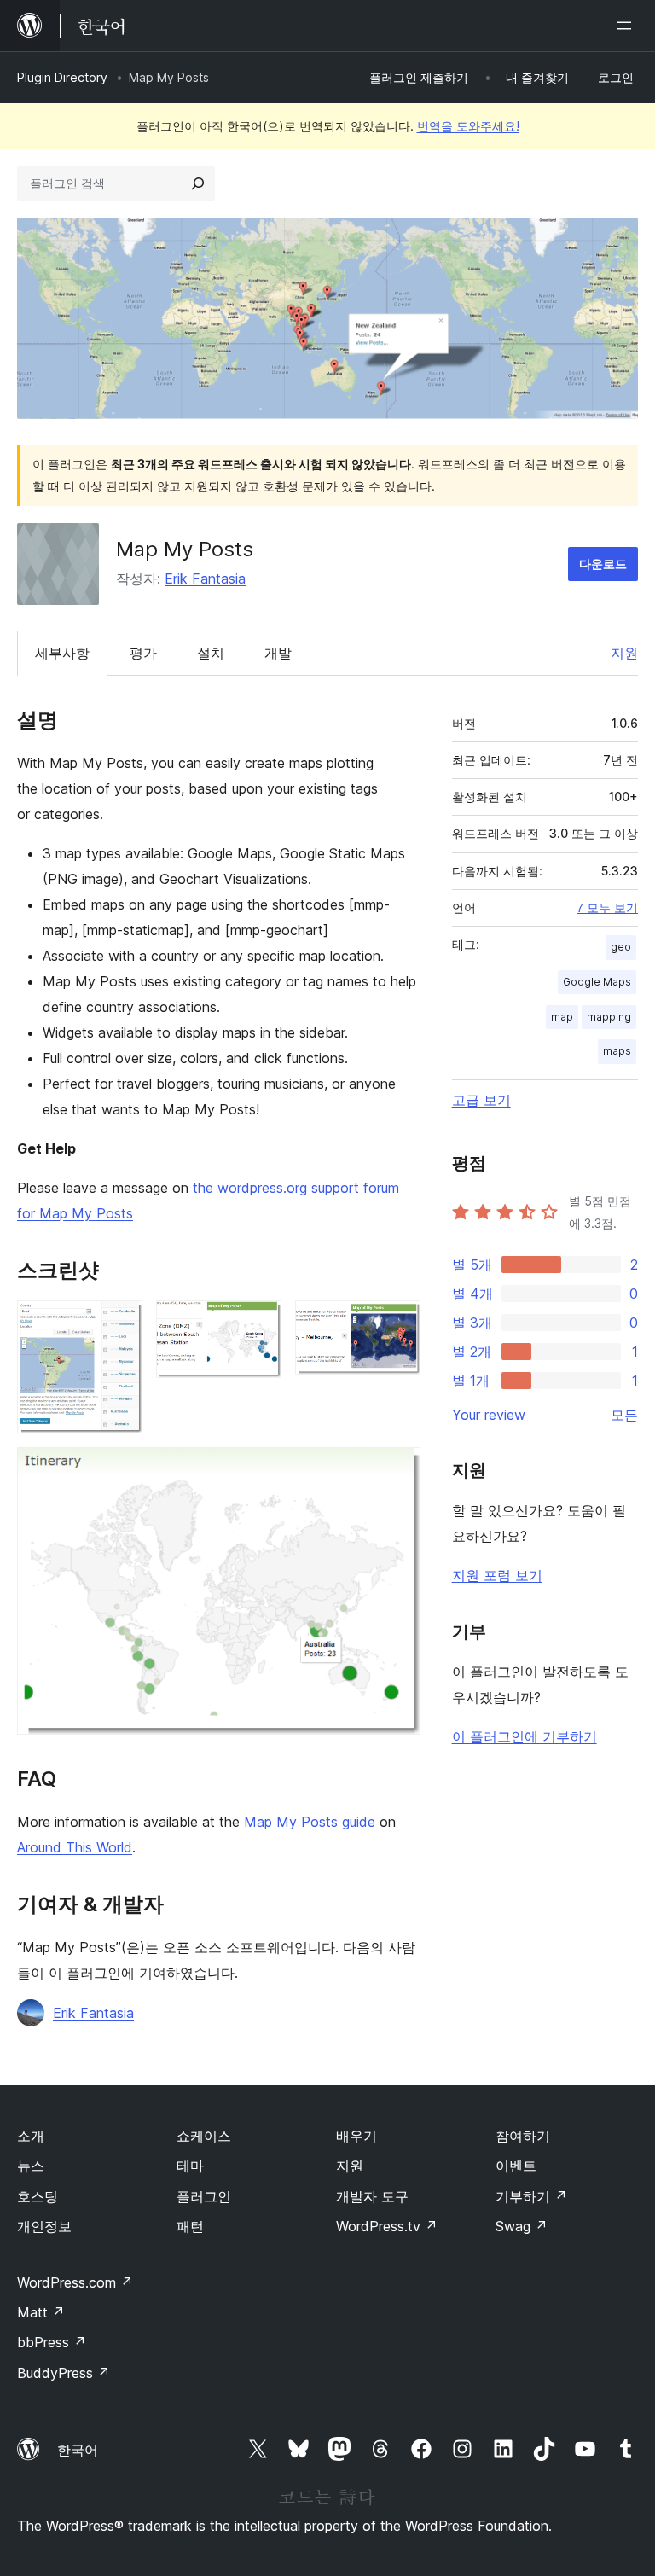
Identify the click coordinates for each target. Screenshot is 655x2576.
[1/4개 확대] (119, 1323)
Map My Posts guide (310, 1822)
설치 (211, 653)
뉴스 (31, 2166)
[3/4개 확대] (397, 1323)
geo (621, 947)
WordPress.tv (387, 2226)
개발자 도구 (372, 2196)
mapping (609, 1017)
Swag (522, 2226)
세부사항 (62, 653)
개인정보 (44, 2226)
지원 (624, 653)
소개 (31, 2136)
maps (617, 1051)
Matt (41, 2312)
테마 (190, 2166)
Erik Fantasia (205, 579)
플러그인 (204, 2196)
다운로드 (603, 564)
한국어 (78, 2450)
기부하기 (531, 2196)
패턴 (190, 2226)
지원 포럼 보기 (497, 1575)
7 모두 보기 (607, 908)
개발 (278, 653)
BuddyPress (64, 2373)
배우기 (356, 2136)
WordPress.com (75, 2282)
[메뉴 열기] (628, 26)
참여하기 (523, 2136)
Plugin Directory (62, 77)
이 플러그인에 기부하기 (525, 1736)
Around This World (75, 1847)
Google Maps (597, 982)
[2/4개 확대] (258, 1323)
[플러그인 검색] (198, 183)
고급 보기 (481, 1100)
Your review (489, 1415)
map (562, 1017)
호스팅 (38, 2196)
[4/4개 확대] (397, 1470)
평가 (143, 653)
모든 (624, 1415)
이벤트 (516, 2166)
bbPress (52, 2342)
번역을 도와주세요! (468, 126)
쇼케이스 (204, 2136)
